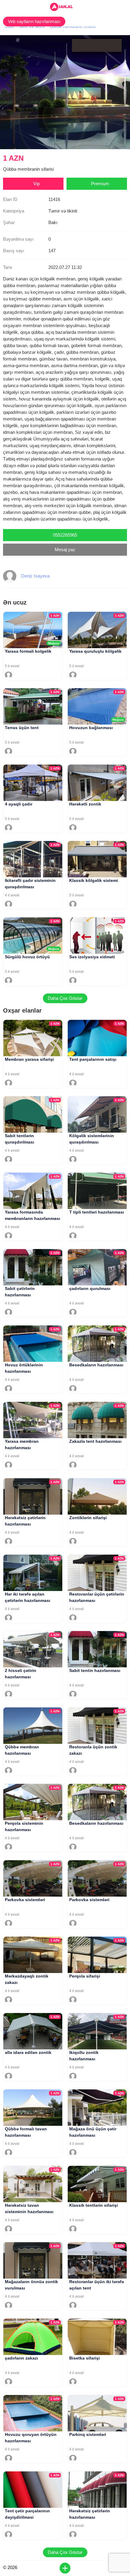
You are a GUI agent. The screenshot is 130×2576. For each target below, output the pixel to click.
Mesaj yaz (65, 549)
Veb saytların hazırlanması (34, 21)
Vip (36, 184)
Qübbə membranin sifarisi (73, 27)
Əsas (9, 27)
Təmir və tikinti (31, 27)
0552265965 (65, 535)
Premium (100, 184)
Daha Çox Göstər (65, 998)
